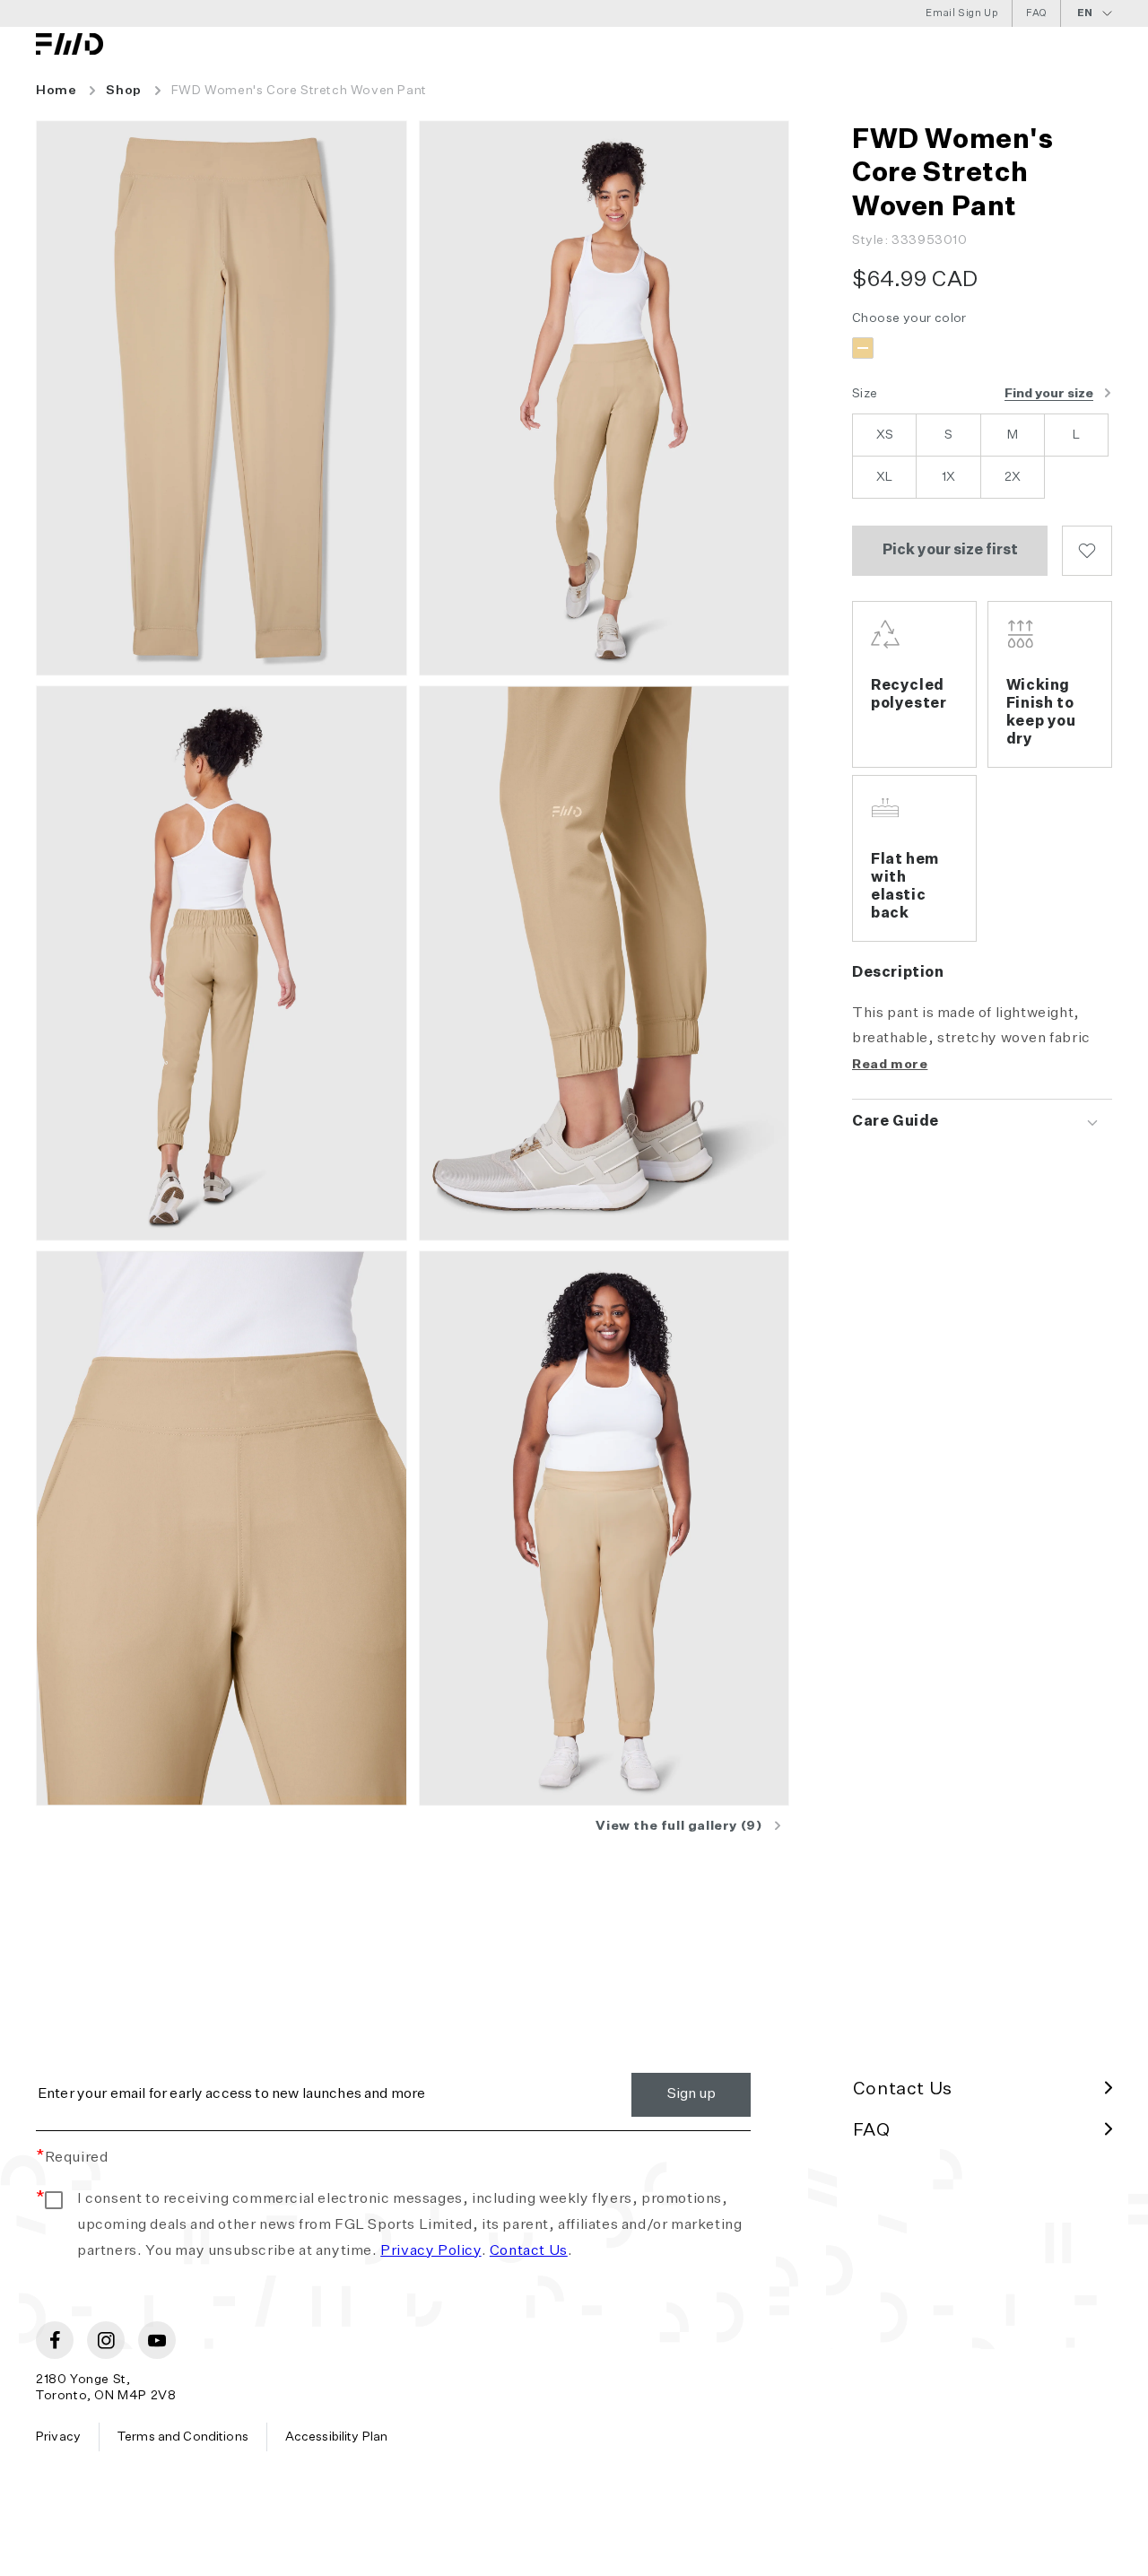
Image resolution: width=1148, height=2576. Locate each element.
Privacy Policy (430, 2251)
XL (884, 477)
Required (72, 2158)
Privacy (58, 2437)
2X (1013, 477)
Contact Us (529, 2251)
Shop (123, 91)
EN (1085, 13)
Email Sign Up (962, 13)
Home (56, 91)
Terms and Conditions (183, 2437)
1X (948, 477)
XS (885, 435)
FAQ (1036, 13)
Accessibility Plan (337, 2437)
